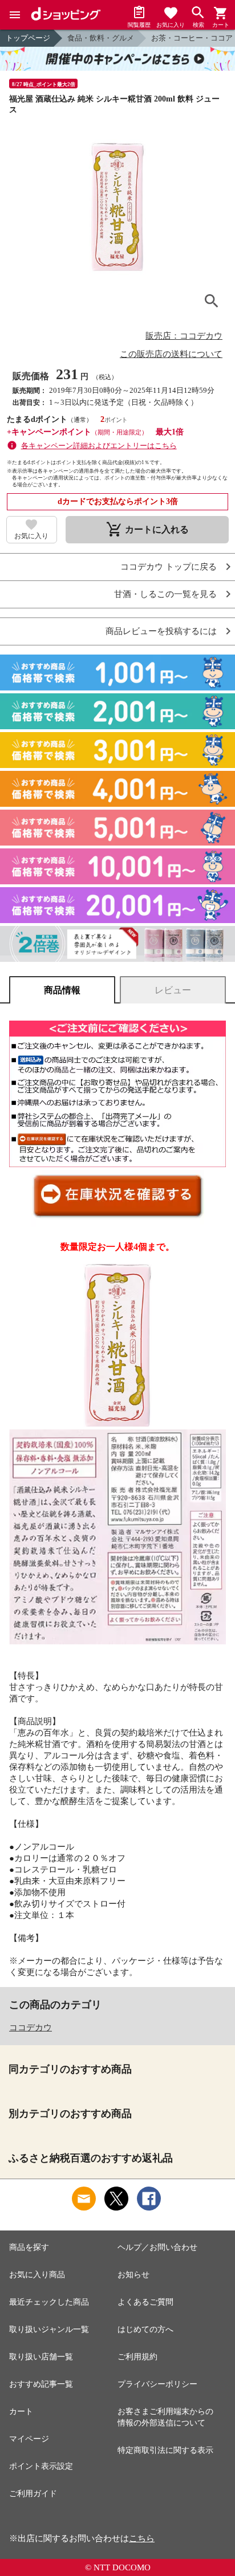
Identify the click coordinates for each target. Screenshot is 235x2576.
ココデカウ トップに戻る (169, 567)
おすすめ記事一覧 (41, 2384)
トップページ (28, 38)
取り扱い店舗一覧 (41, 2357)
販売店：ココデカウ (184, 336)
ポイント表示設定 (41, 2466)
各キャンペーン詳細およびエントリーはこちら (99, 446)
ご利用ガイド (33, 2494)
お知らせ (133, 2275)
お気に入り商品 (37, 2275)
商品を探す (29, 2247)
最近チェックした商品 (49, 2302)
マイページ (29, 2439)
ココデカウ (31, 2028)
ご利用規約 (137, 2357)
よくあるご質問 (145, 2302)
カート (21, 2412)
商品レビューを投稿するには (161, 631)
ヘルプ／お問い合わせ (157, 2247)
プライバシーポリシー (157, 2384)
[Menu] (15, 15)
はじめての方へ (145, 2329)
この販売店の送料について (171, 354)
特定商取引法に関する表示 (165, 2450)
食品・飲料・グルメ (101, 38)
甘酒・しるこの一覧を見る (165, 594)
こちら (142, 2538)
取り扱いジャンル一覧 (49, 2329)
